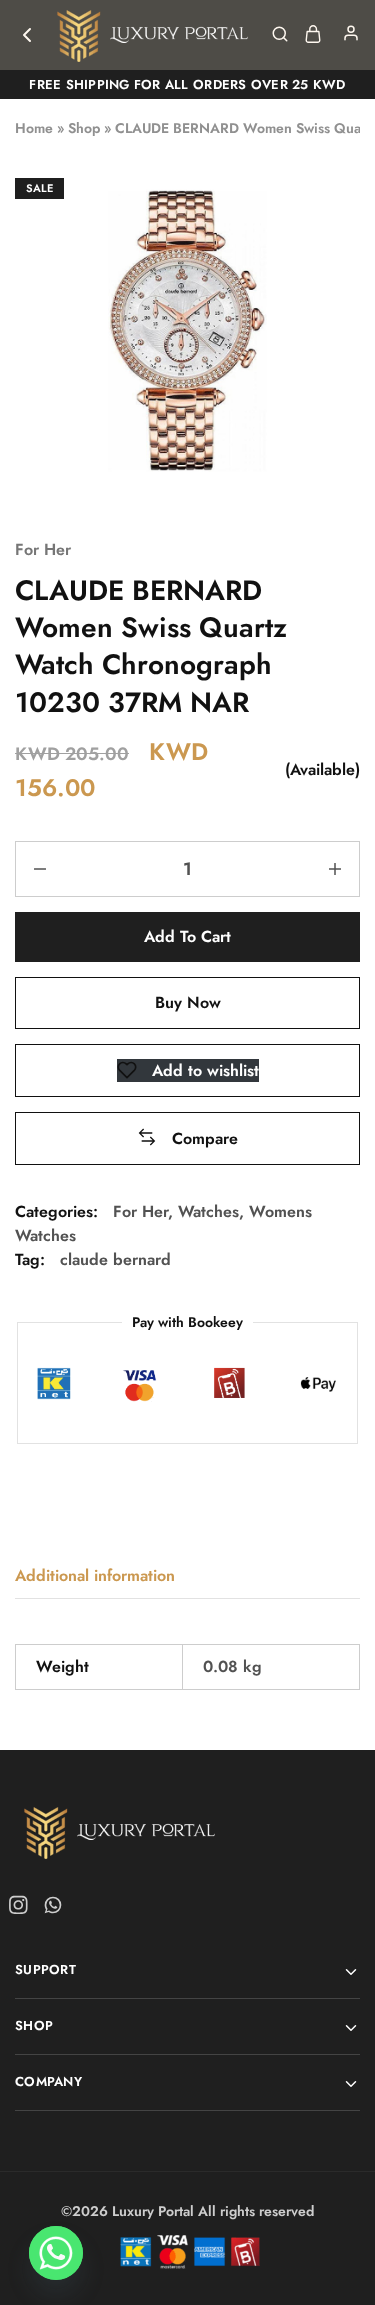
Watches (208, 1211)
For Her (43, 549)
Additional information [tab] (95, 1575)
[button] (187, 1138)
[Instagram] (22, 1909)
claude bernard (115, 1259)
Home (34, 128)
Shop (84, 128)
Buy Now (188, 1002)
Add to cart (187, 936)
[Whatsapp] (49, 1909)
